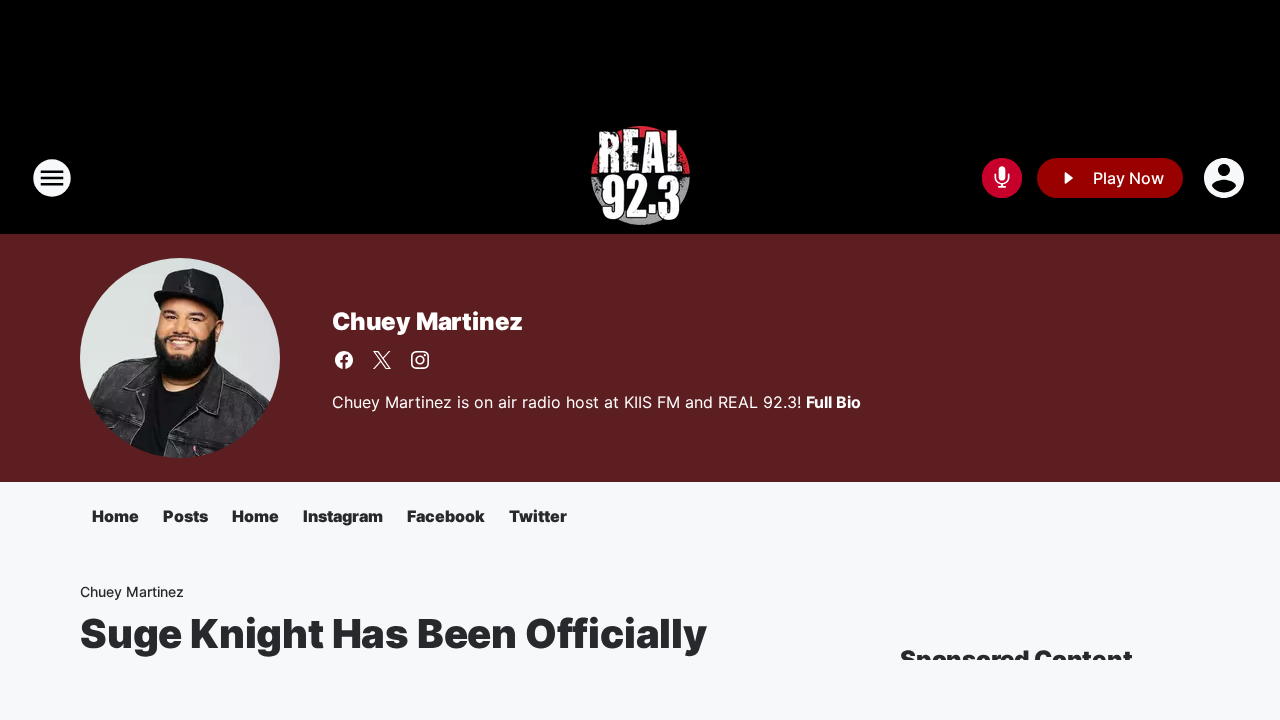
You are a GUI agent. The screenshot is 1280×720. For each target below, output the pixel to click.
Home (115, 516)
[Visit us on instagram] (420, 360)
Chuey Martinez (427, 321)
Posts (185, 516)
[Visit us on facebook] (344, 360)
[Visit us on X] (382, 360)
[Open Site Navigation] (52, 178)
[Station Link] (640, 178)
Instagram (343, 516)
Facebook (446, 516)
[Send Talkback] (1002, 178)
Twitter (538, 516)
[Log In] (1226, 178)
